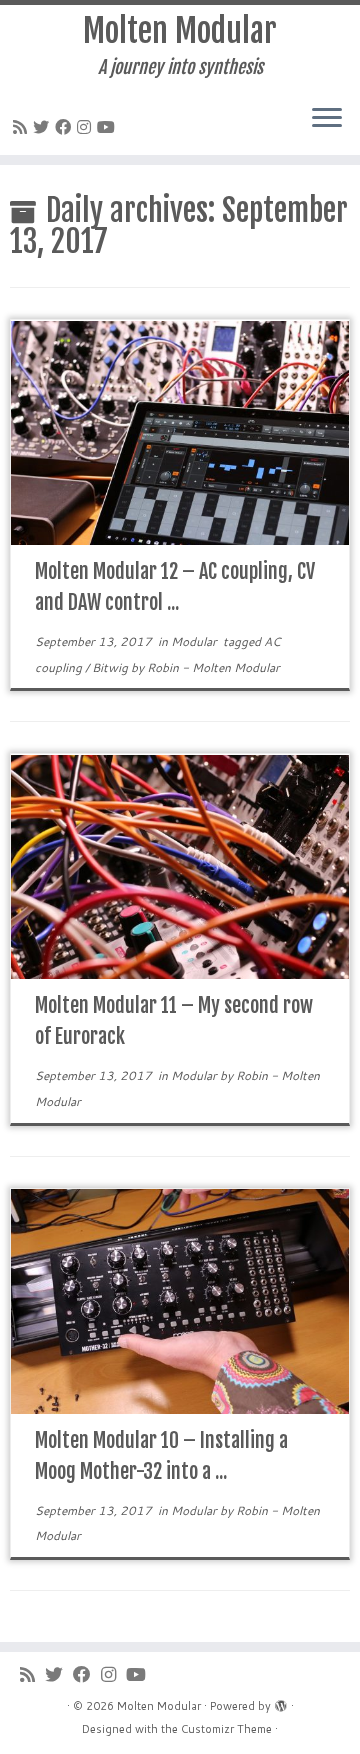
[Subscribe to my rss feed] (23, 126)
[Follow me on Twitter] (44, 126)
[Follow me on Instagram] (87, 126)
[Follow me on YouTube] (109, 126)
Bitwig (111, 667)
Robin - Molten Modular (213, 667)
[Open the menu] (327, 119)
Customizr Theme (226, 1729)
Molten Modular (180, 31)
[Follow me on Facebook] (66, 126)
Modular (195, 641)
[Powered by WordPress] (281, 1702)
